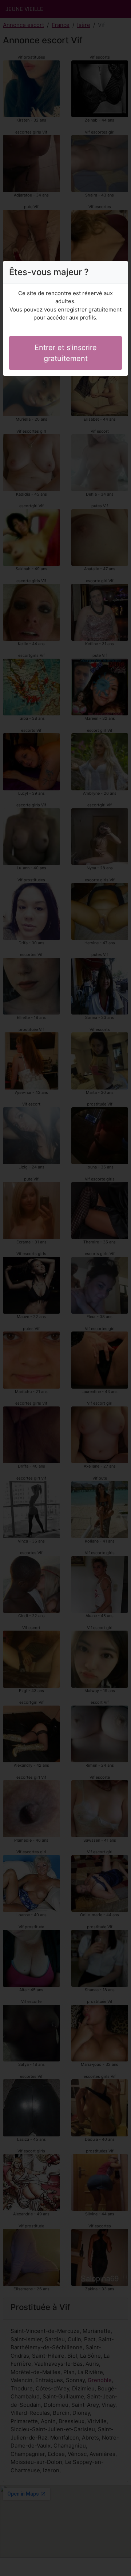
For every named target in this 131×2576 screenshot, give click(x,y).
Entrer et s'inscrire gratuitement (66, 353)
